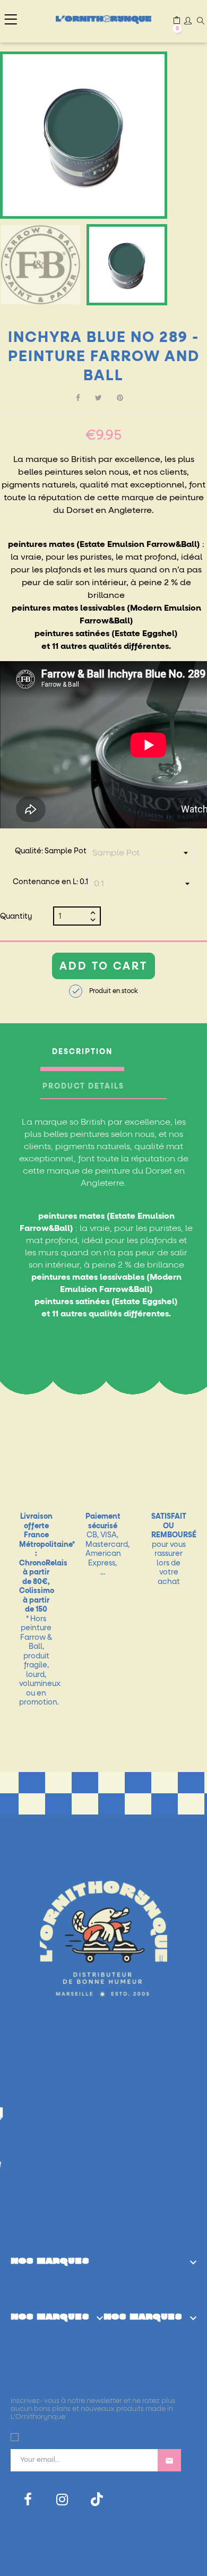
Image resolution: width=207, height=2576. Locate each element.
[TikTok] (97, 2499)
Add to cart (103, 966)
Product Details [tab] (83, 1086)
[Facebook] (28, 2500)
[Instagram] (62, 2500)
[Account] (188, 22)
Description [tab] (82, 1052)
